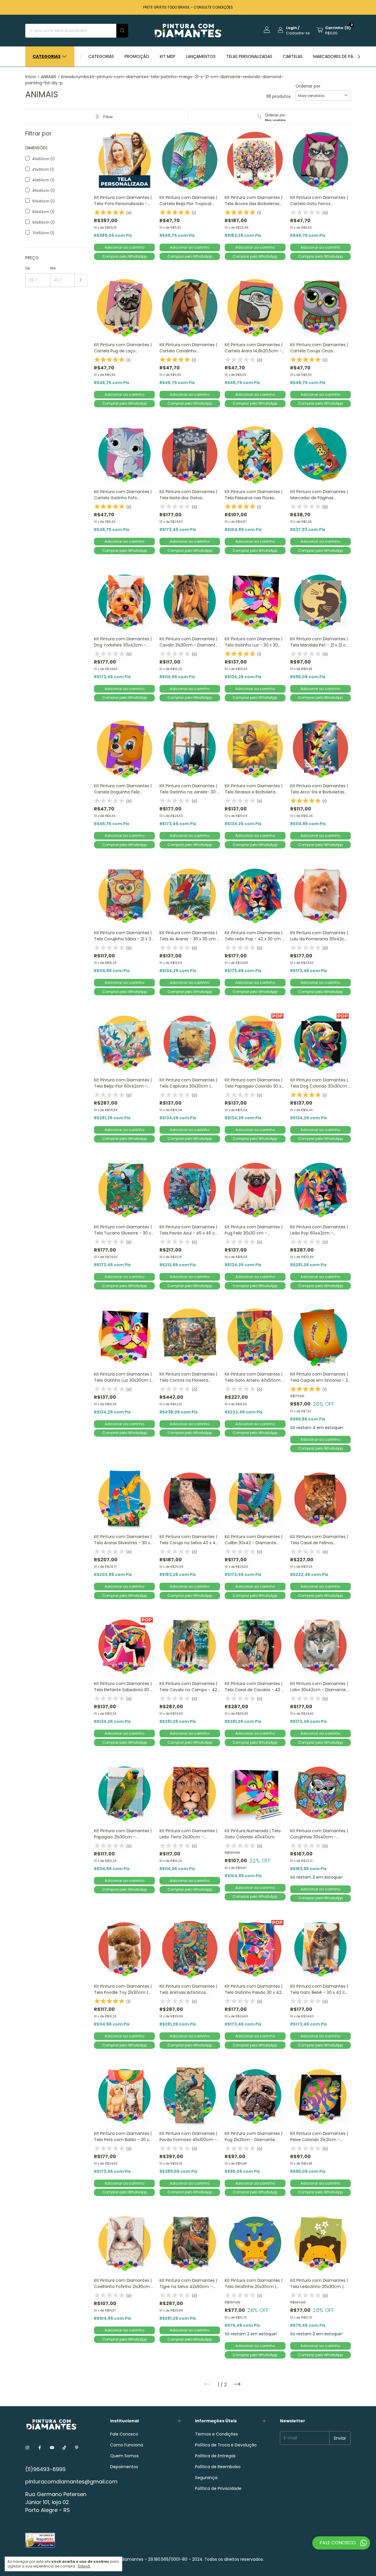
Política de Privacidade (218, 2488)
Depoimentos (124, 2467)
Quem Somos (124, 2456)
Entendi (84, 2566)
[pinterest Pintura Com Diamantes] (77, 2448)
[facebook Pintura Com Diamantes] (40, 2448)
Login (292, 28)
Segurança (206, 2478)
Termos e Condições (216, 2434)
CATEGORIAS (101, 56)
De (27, 268)
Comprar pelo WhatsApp (125, 256)
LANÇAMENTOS (201, 56)
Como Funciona (127, 2445)
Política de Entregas (215, 2456)
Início (31, 77)
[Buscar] (122, 31)
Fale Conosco (124, 2434)
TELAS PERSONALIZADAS (249, 56)
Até (53, 268)
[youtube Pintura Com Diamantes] (52, 2448)
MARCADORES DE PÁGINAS (339, 56)
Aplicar (81, 280)
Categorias (47, 56)
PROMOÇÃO (137, 56)
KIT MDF (168, 56)
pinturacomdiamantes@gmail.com (71, 2482)
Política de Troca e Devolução (226, 2445)
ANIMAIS (49, 77)
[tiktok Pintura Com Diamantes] (64, 2448)
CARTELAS (293, 56)
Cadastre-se (298, 33)
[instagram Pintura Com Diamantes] (27, 2448)
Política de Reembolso (218, 2467)
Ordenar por (308, 86)
